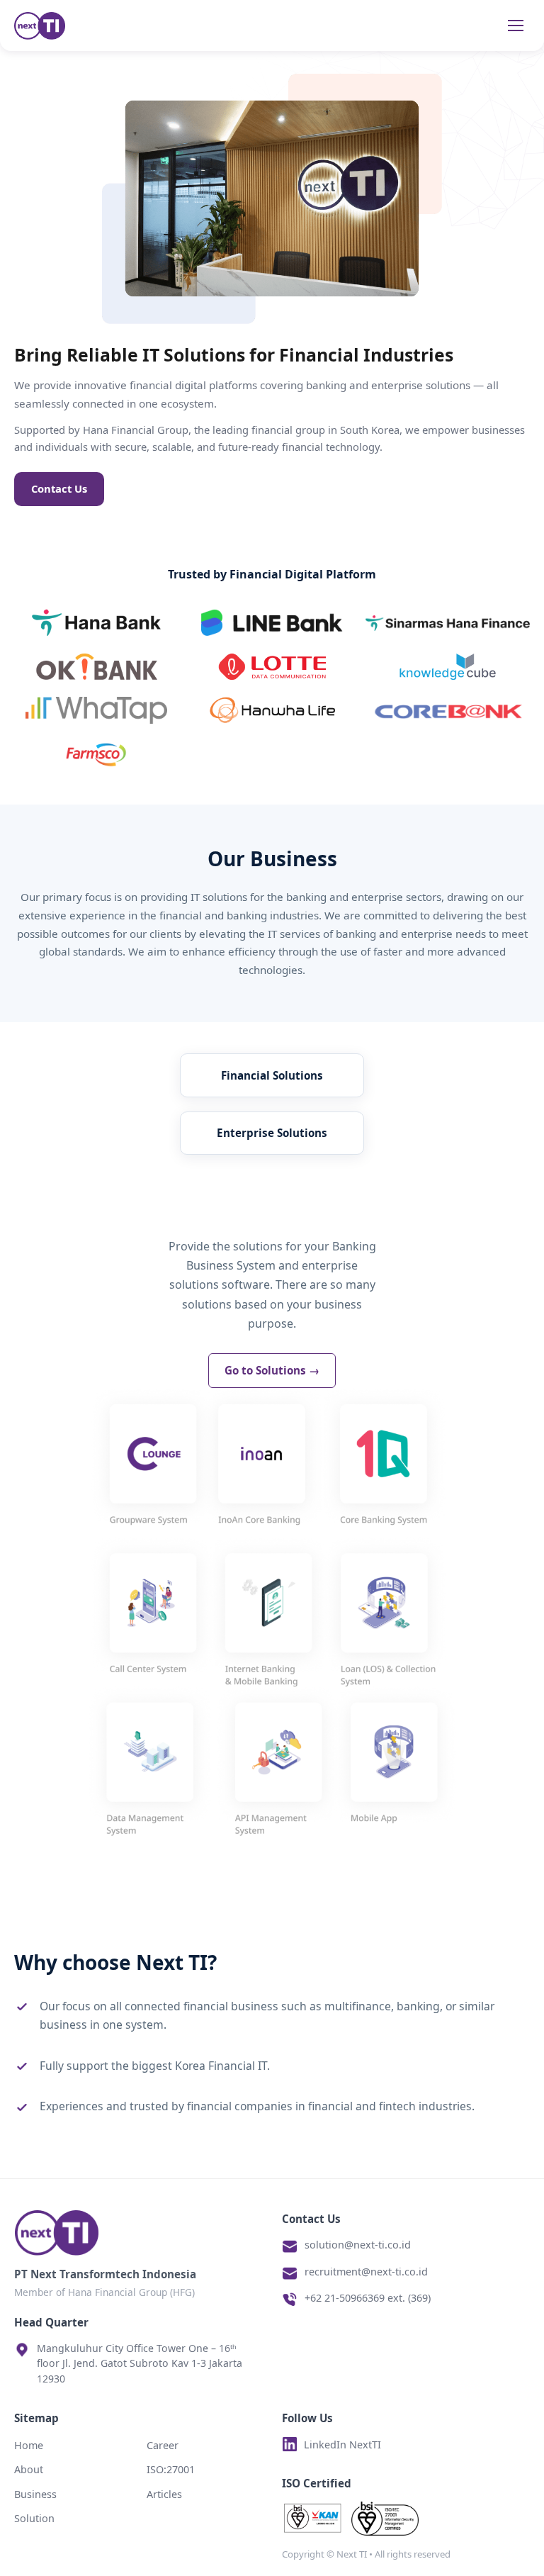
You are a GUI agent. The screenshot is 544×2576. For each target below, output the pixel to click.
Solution (34, 2518)
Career (163, 2445)
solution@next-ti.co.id (358, 2245)
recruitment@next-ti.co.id (366, 2272)
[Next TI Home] (40, 26)
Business (35, 2494)
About (29, 2469)
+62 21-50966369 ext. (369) (368, 2298)
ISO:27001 (171, 2469)
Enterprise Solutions (272, 1133)
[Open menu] (516, 26)
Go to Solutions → (272, 1370)
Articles (164, 2494)
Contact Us (59, 488)
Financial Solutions (272, 1075)
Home (29, 2445)
